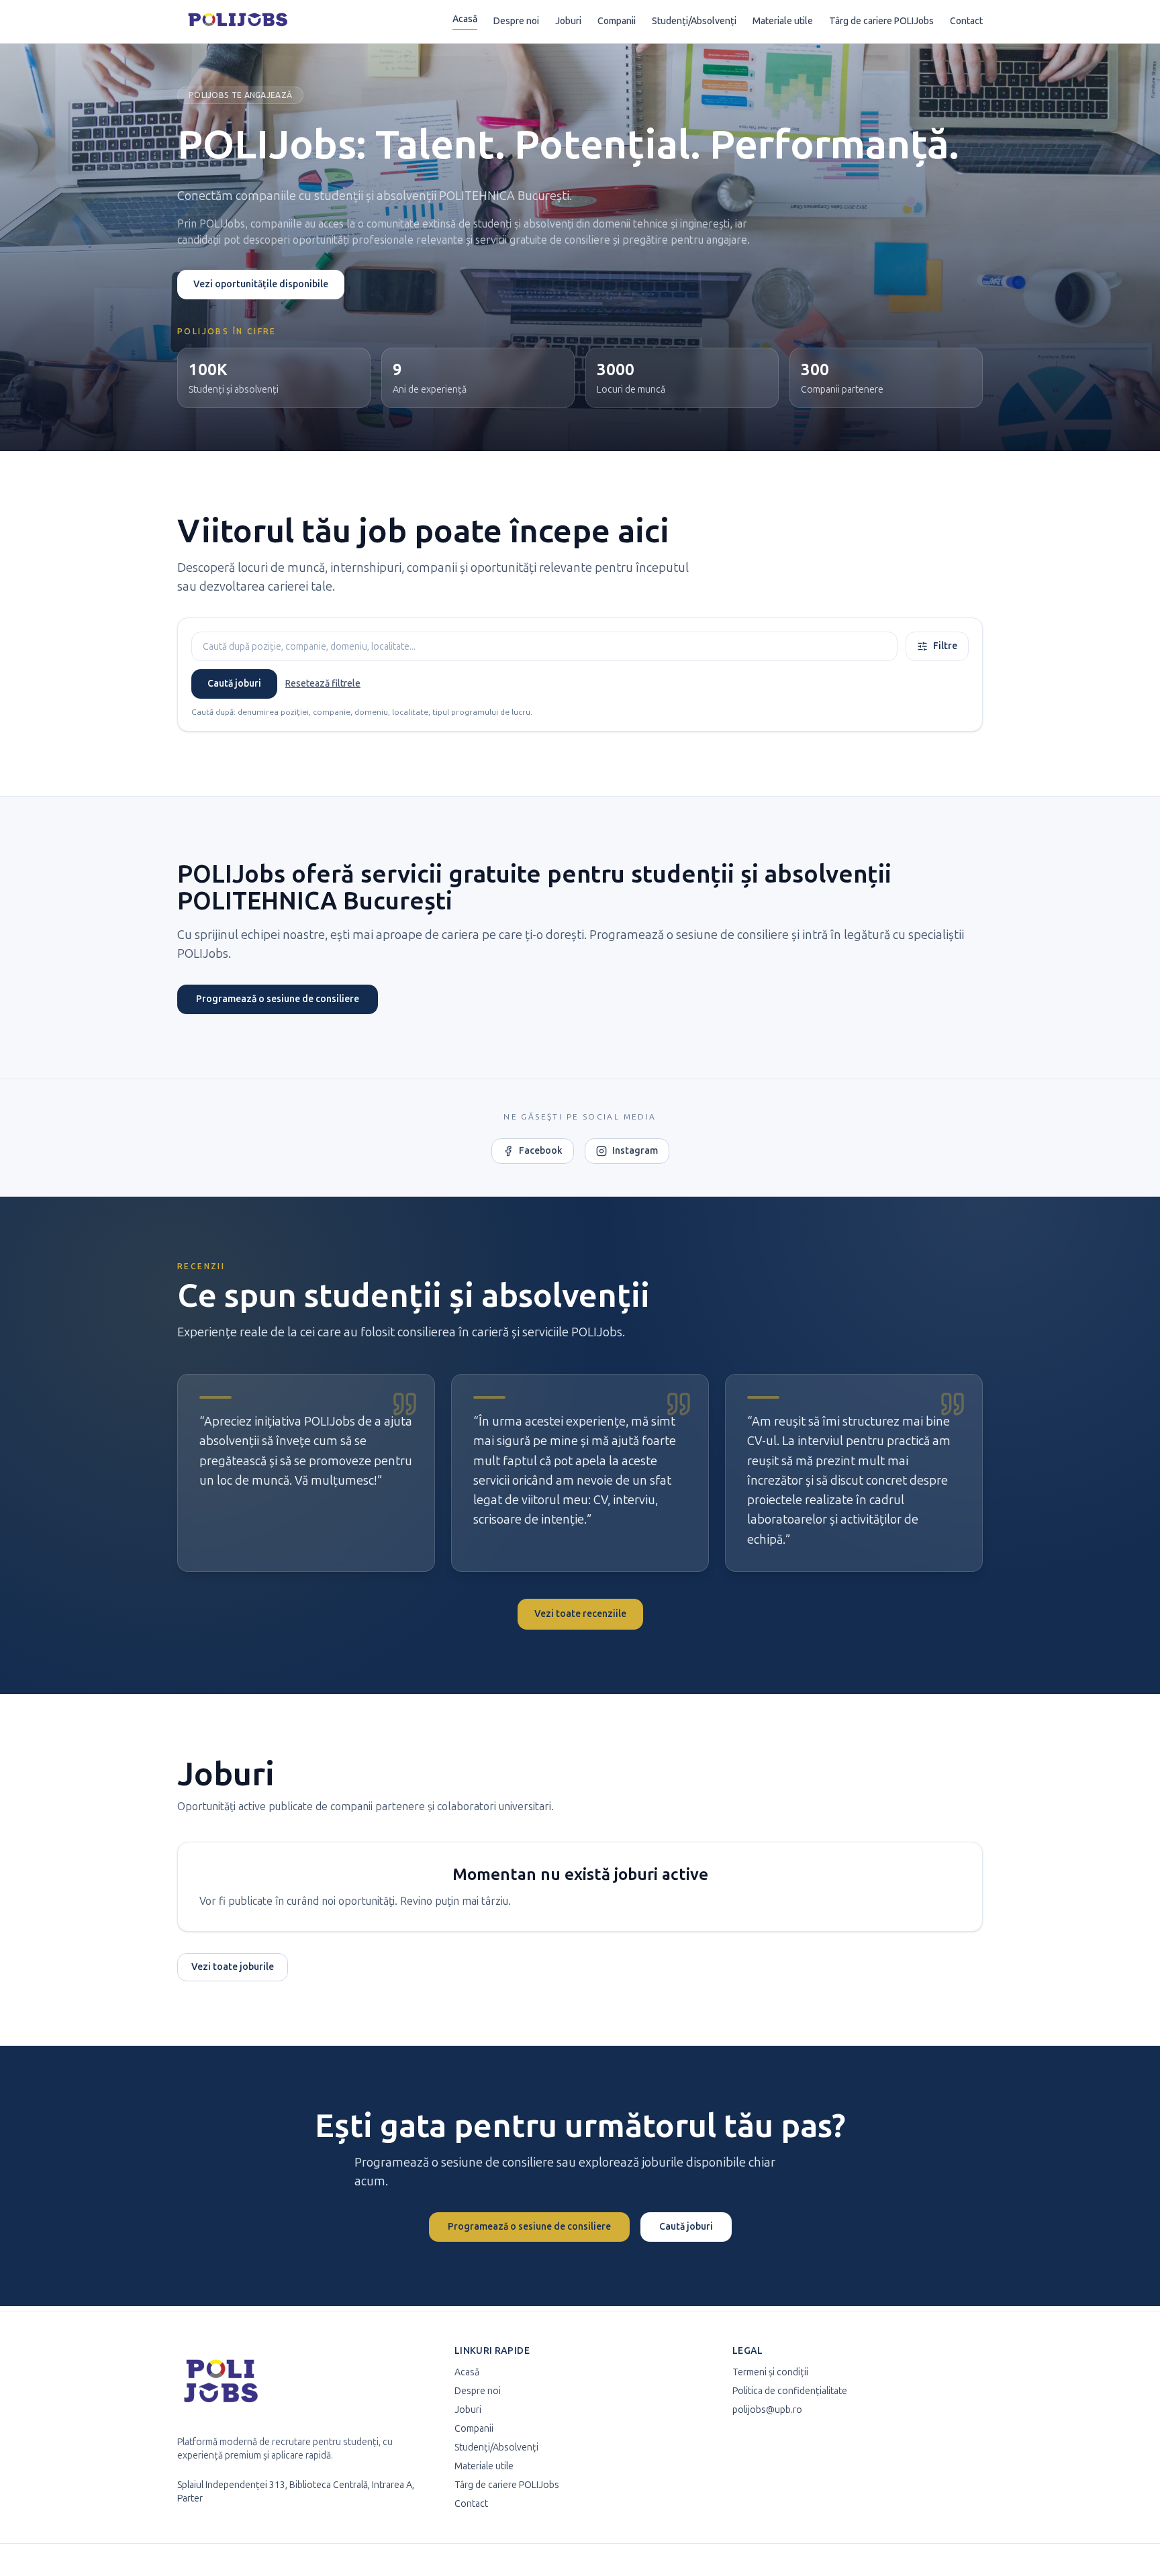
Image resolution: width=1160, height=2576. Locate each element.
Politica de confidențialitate (790, 2391)
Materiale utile (783, 21)
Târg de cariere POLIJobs (881, 21)
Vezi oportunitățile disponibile (261, 284)
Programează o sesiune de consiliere (278, 999)
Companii (617, 21)
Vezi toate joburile (233, 1967)
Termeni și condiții (770, 2372)
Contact (966, 21)
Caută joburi (234, 684)
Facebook (541, 1151)
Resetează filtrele (323, 684)
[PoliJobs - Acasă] (238, 21)
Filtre (945, 646)
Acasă (465, 19)
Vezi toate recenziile (580, 1614)
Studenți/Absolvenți (694, 21)
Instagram (635, 1151)
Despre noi (516, 21)
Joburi (568, 21)
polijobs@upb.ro (767, 2410)
